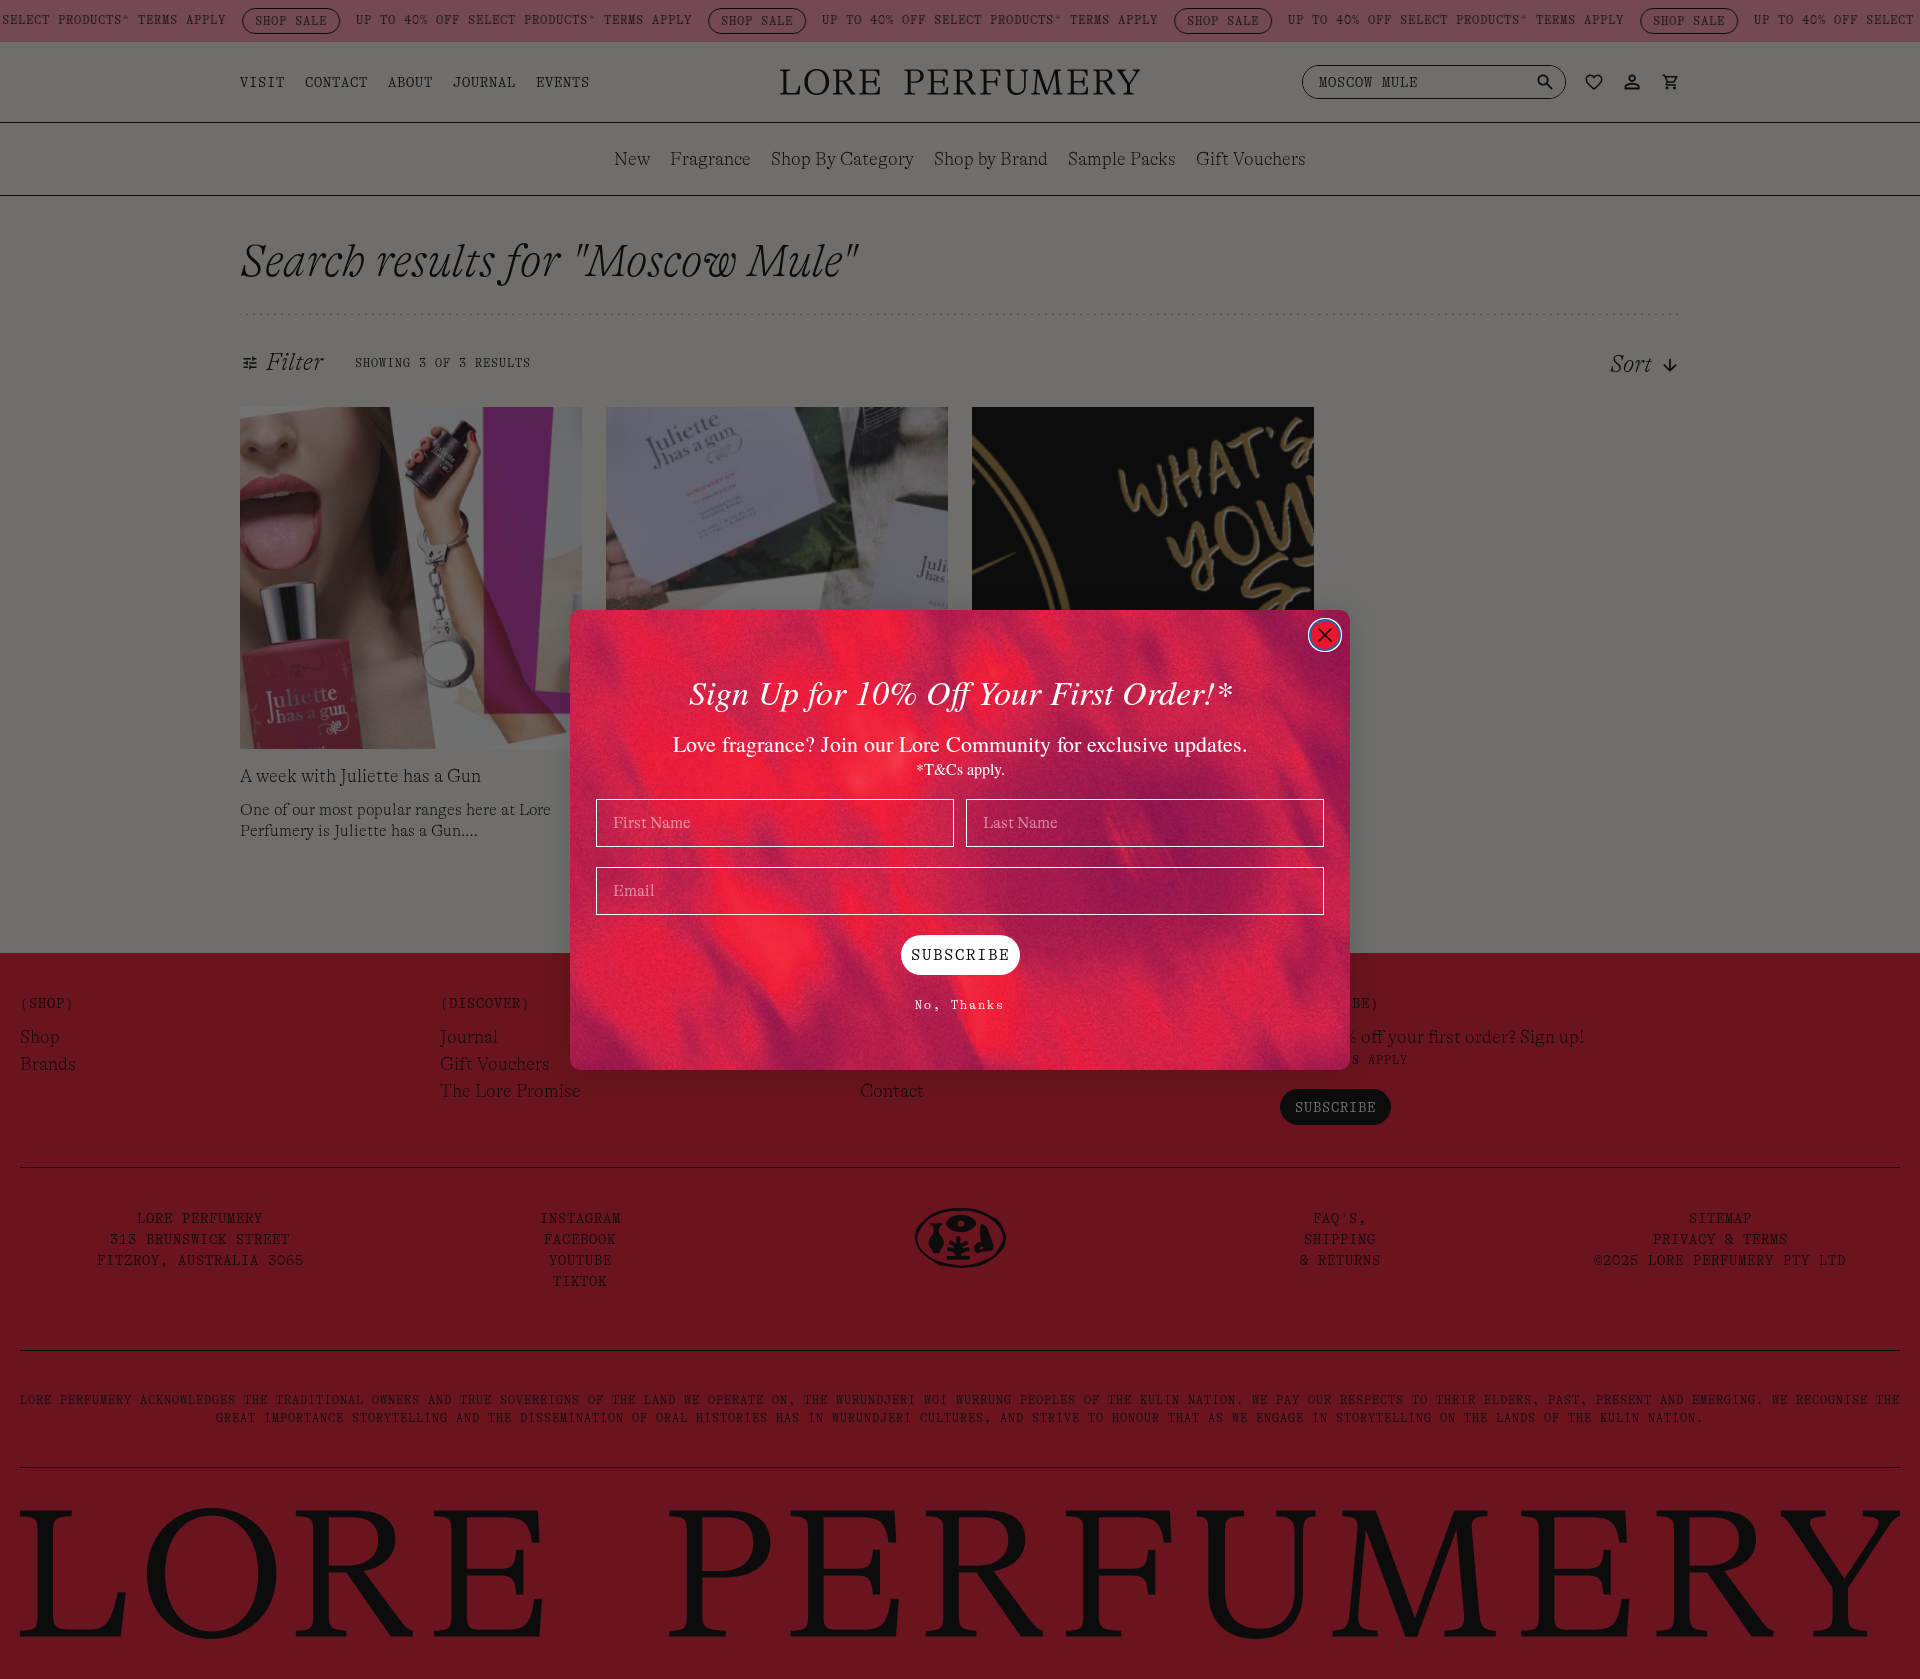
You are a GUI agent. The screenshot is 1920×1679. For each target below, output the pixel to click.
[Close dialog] (1325, 635)
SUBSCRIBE (960, 955)
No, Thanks (960, 1005)
